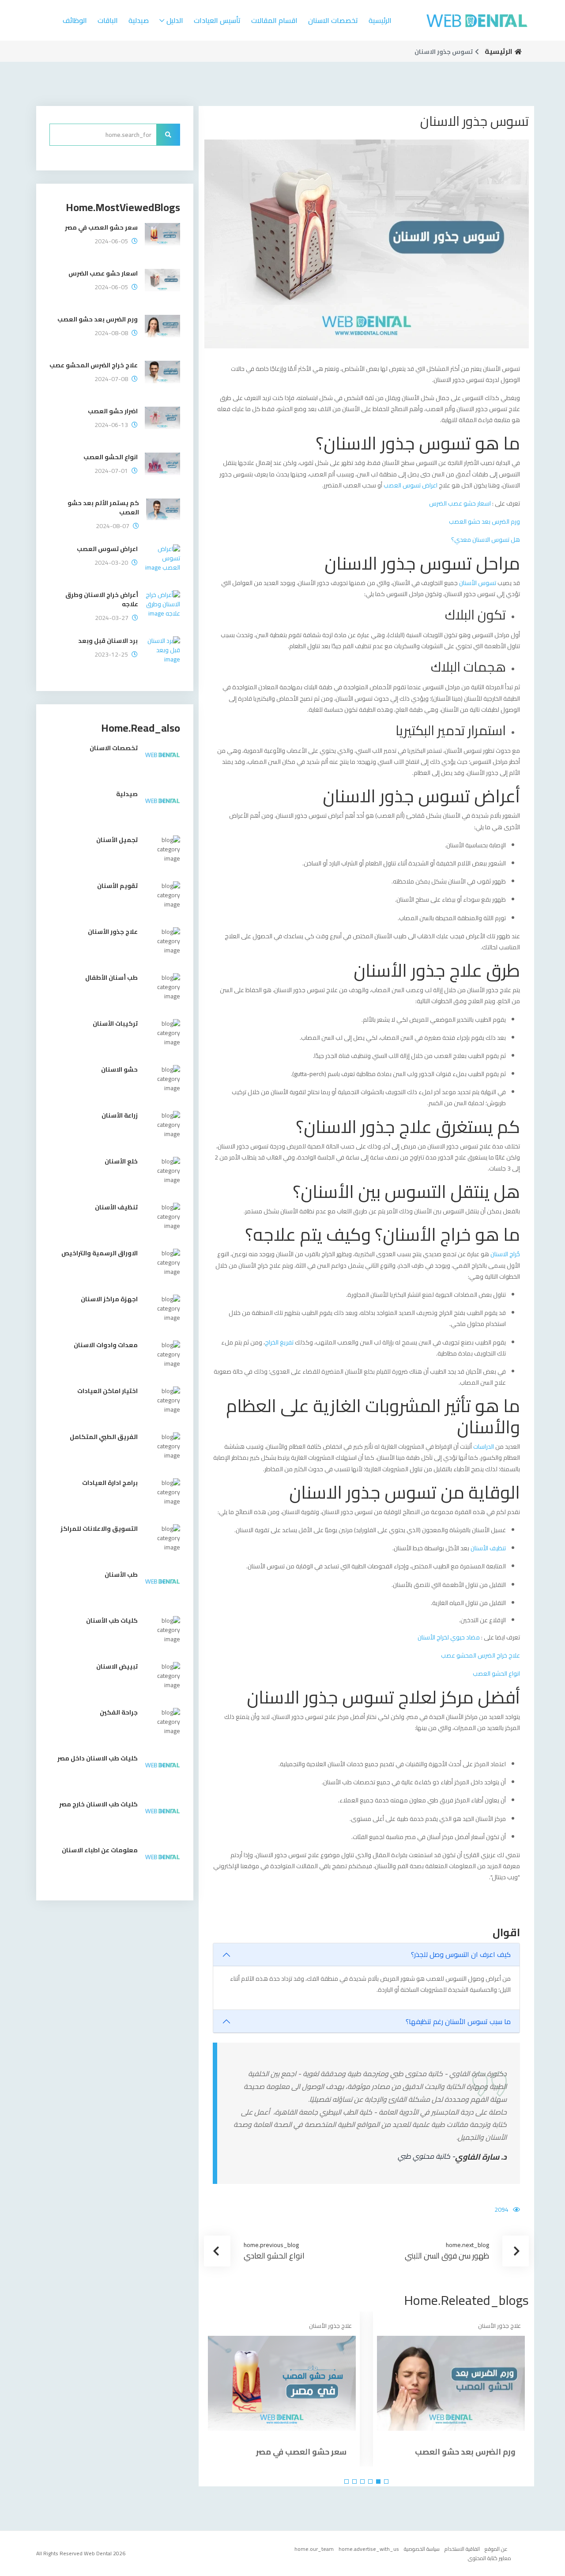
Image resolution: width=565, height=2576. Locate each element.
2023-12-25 (111, 655)
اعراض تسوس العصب (411, 485)
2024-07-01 (111, 471)
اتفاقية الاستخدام (462, 2549)
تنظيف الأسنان (488, 1548)
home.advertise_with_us (369, 2549)
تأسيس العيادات (217, 20)
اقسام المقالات (274, 20)
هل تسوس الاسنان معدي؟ (486, 540)
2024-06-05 (111, 241)
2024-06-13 (111, 425)
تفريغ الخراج (279, 1342)
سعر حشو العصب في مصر (301, 2452)
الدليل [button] (175, 20)
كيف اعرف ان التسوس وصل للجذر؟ (461, 1954)
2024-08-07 (113, 526)
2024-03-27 (112, 618)
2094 (501, 2210)
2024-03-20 (111, 563)
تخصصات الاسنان (333, 20)
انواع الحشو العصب (496, 1673)
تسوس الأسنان (478, 583)
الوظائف (75, 20)
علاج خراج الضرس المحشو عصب (480, 1655)
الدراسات (483, 1447)
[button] (386, 2482)
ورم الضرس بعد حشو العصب (484, 521)
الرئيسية (380, 20)
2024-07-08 (111, 379)
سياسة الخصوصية (422, 2549)
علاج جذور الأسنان (499, 2326)
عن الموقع (496, 2549)
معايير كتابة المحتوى (490, 2558)
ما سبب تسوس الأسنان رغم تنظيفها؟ (458, 2021)
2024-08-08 (111, 333)
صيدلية (139, 20)
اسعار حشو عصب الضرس (460, 503)
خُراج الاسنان (505, 1254)
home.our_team (314, 2549)
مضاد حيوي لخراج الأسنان (449, 1637)
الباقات (108, 20)
